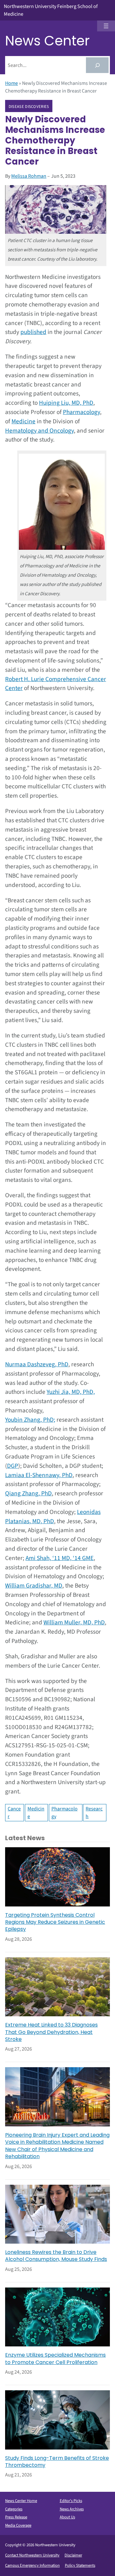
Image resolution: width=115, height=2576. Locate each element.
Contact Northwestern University (32, 2555)
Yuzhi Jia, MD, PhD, (71, 1392)
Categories (14, 2509)
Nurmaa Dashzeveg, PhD (37, 1364)
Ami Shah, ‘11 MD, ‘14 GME (60, 1558)
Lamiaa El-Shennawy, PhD (39, 1475)
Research (94, 1813)
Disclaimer (73, 2555)
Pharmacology (81, 412)
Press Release (16, 2517)
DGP (13, 1466)
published (33, 332)
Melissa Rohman (29, 176)
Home (11, 83)
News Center (47, 41)
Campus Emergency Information (32, 2565)
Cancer (14, 1813)
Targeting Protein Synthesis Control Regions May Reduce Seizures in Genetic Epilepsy (55, 1922)
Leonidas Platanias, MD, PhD (53, 1517)
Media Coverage (18, 2525)
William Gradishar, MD (34, 1586)
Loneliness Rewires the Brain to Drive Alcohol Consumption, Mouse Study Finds (56, 2256)
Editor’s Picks (71, 2501)
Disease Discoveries (29, 106)
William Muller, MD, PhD (74, 1622)
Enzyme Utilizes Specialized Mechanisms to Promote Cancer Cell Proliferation (55, 2359)
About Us (67, 2517)
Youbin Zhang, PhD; (30, 1420)
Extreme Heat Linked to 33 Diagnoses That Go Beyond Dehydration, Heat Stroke (51, 2032)
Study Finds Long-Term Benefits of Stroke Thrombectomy (57, 2462)
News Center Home (21, 2501)
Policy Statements (80, 2565)
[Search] (97, 65)
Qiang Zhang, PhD (28, 1493)
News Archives (72, 2509)
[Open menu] (106, 26)
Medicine (23, 421)
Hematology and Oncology (39, 431)
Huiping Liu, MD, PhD (66, 403)
